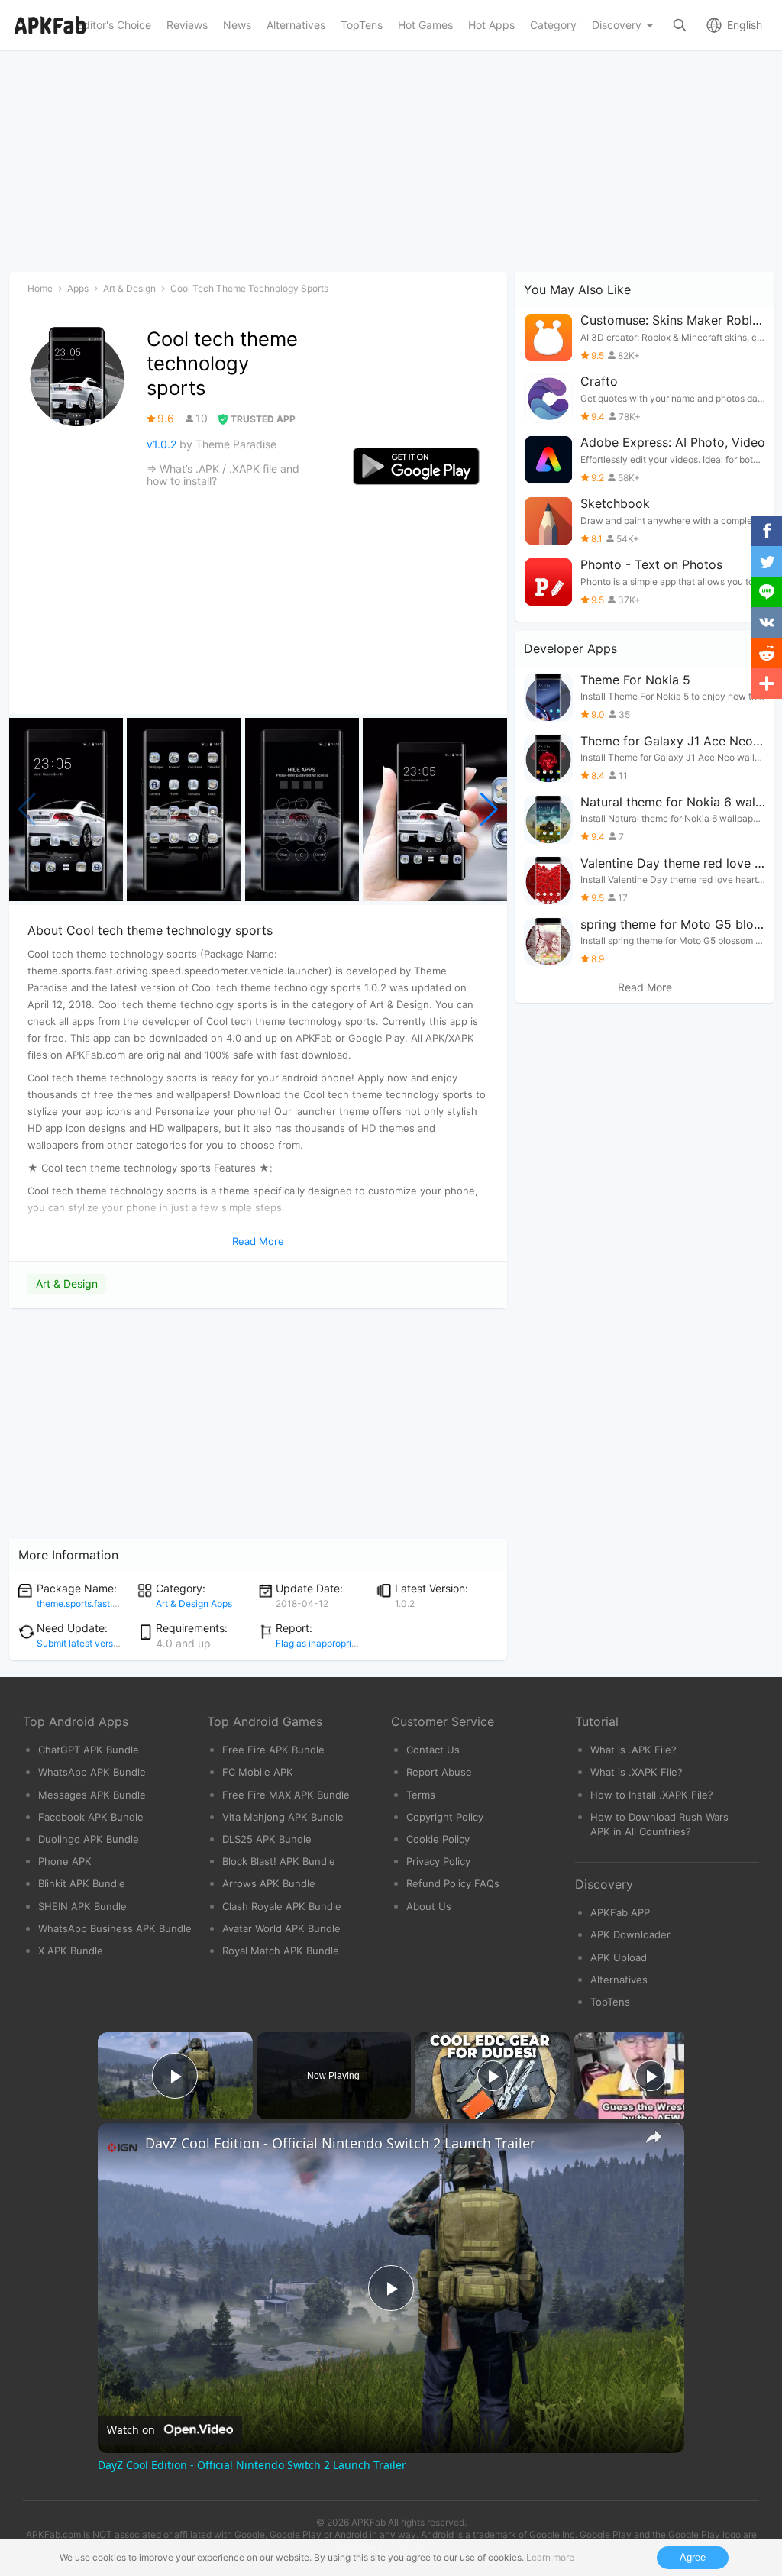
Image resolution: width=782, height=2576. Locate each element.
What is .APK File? (633, 1750)
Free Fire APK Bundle (273, 1750)
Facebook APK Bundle (91, 1817)
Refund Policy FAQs (453, 1883)
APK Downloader (630, 1934)
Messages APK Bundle (92, 1795)
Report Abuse (439, 1772)
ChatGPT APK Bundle (89, 1750)
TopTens (610, 2002)
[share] (654, 2137)
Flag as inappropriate (320, 1643)
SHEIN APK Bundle (82, 1906)
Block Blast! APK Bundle (279, 1861)
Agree (693, 2557)
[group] (66, 810)
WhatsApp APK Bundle (92, 1772)
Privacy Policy (438, 1861)
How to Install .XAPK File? (652, 1795)
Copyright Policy (445, 1817)
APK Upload (619, 1957)
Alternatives (619, 1980)
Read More (645, 987)
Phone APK (65, 1861)
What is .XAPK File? (637, 1772)
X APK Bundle (71, 1951)
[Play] (493, 2076)
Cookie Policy (438, 1839)
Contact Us (433, 1750)
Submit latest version (81, 1643)
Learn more (550, 2557)
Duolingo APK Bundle (89, 1839)
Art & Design (67, 1283)
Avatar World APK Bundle (281, 1928)
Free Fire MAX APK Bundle (286, 1795)
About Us (429, 1906)
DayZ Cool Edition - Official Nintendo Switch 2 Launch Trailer (340, 2143)
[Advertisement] (258, 1424)
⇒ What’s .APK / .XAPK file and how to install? (223, 475)
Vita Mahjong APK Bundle (283, 1817)
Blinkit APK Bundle (82, 1883)
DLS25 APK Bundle (267, 1839)
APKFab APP (620, 1912)
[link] (122, 2148)
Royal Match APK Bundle (281, 1951)
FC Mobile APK (258, 1772)
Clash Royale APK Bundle (282, 1906)
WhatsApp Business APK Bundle (115, 1928)
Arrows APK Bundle (269, 1883)
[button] (489, 810)
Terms (421, 1795)
